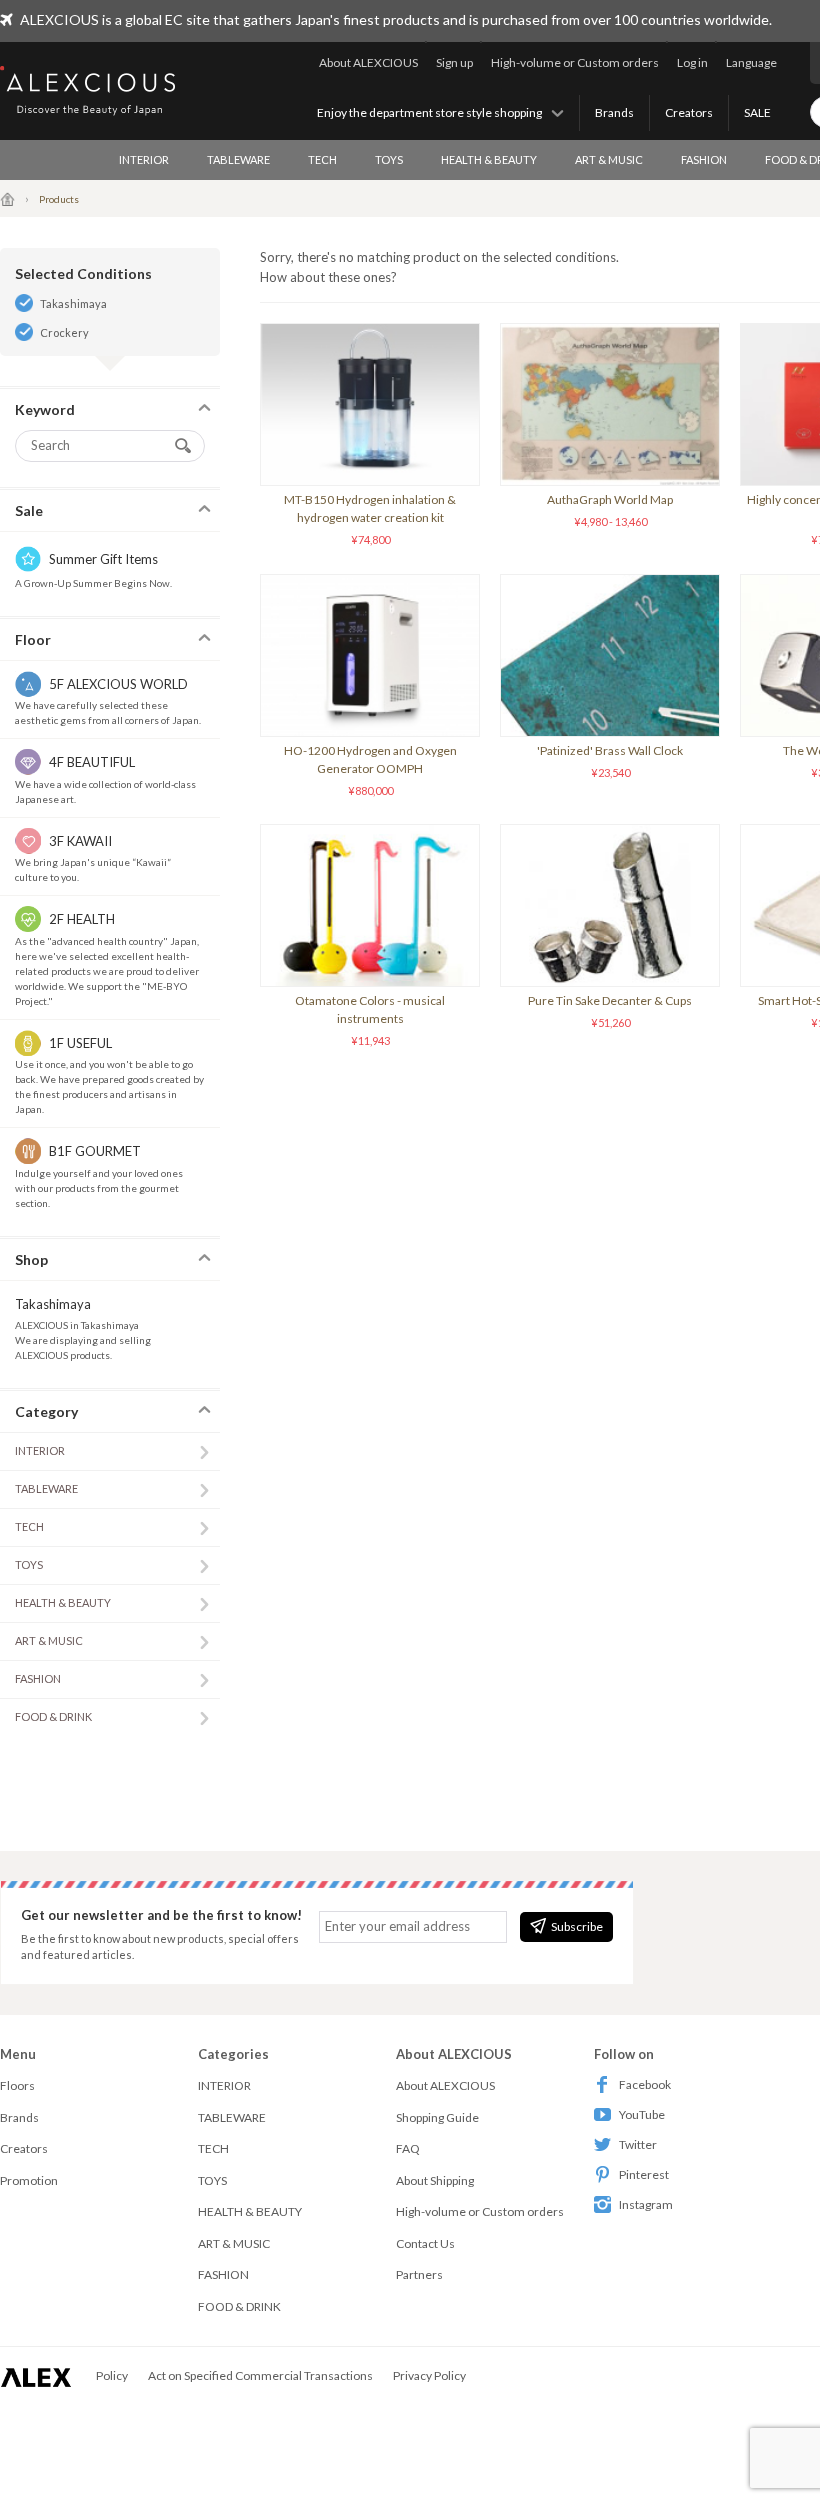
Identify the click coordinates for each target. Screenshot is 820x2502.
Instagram (646, 2204)
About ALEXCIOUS (368, 62)
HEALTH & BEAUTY (489, 159)
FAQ (408, 2148)
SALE (757, 112)
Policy (112, 2375)
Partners (419, 2274)
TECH (322, 159)
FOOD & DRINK (53, 1716)
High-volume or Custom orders (575, 62)
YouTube (642, 2114)
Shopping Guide (437, 2117)
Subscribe (577, 1926)
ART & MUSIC (609, 159)
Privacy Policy (429, 2375)
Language (751, 62)
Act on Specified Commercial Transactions (260, 2375)
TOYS (389, 159)
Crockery (64, 332)
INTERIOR (144, 159)
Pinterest (644, 2174)
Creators (689, 112)
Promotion (29, 2180)
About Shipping (435, 2180)
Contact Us (425, 2243)
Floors (17, 2085)
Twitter (638, 2144)
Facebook (645, 2084)
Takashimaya (73, 303)
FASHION (704, 159)
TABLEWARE (238, 159)
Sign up (454, 62)
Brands (614, 112)
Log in (692, 62)
